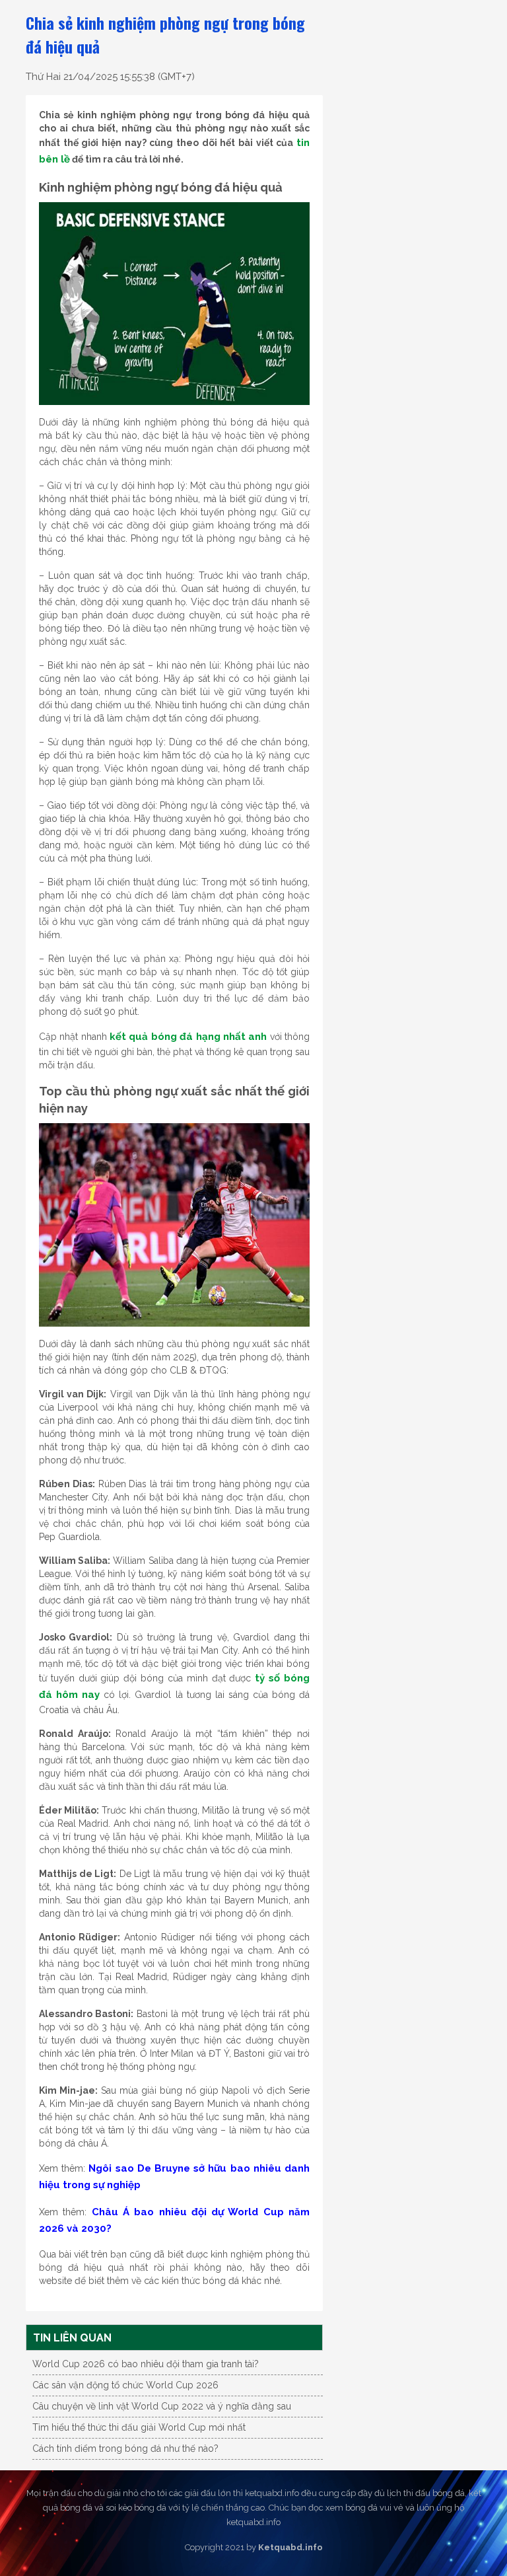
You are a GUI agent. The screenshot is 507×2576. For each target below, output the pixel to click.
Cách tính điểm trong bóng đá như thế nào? (125, 2448)
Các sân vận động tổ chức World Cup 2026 (125, 2385)
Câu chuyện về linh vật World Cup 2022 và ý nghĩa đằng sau (162, 2406)
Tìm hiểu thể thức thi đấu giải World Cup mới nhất (139, 2427)
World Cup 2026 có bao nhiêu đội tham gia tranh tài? (146, 2364)
